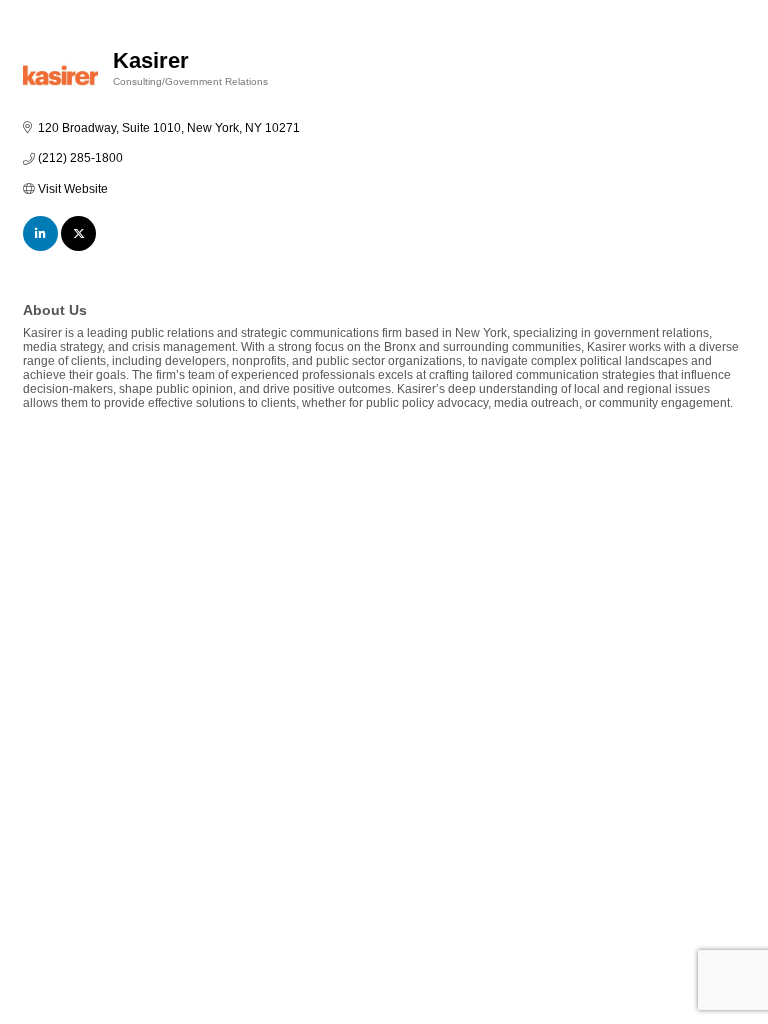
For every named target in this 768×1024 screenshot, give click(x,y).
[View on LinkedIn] (40, 247)
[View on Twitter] (78, 247)
